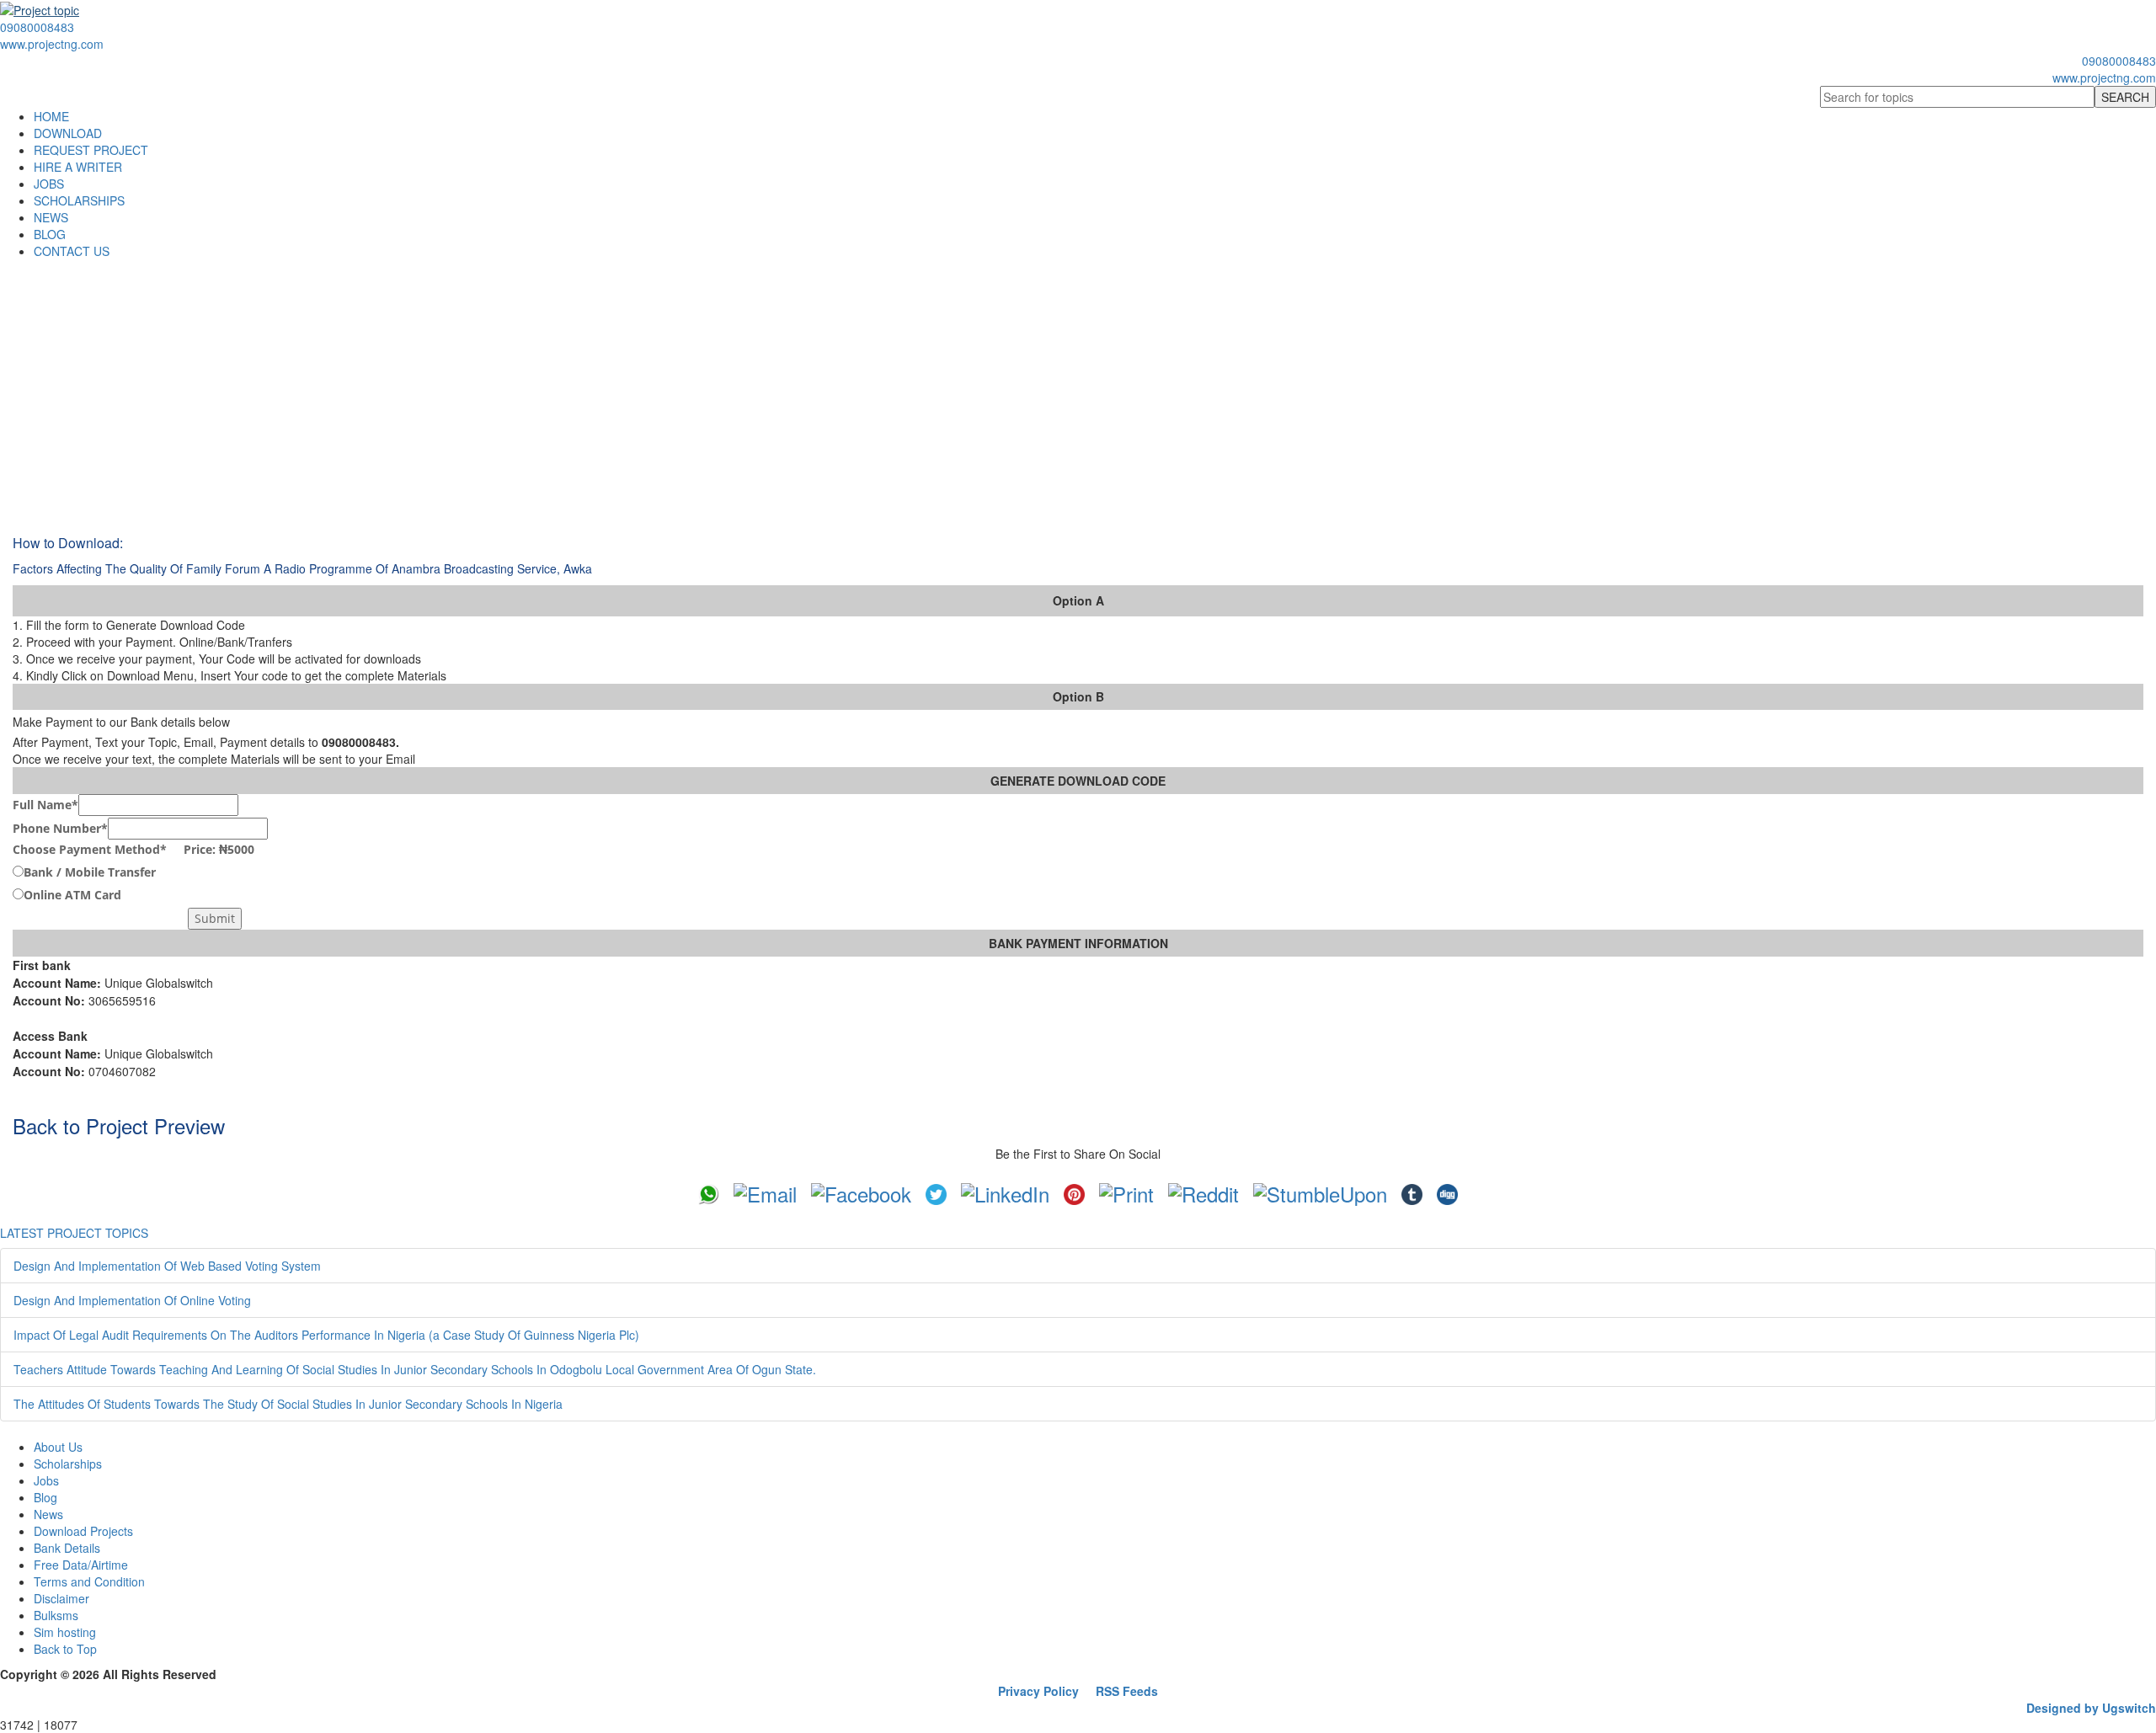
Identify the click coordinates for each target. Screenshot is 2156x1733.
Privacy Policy (1038, 1691)
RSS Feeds (1127, 1691)
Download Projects (83, 1531)
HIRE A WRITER (78, 167)
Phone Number (60, 828)
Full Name (45, 805)
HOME (51, 116)
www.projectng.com (52, 44)
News (48, 1514)
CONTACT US (72, 251)
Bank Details (67, 1548)
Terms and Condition (89, 1581)
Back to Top (65, 1649)
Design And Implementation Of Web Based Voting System (167, 1266)
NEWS (51, 217)
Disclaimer (61, 1598)
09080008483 (37, 27)
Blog (45, 1497)
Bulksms (56, 1615)
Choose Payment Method (133, 849)
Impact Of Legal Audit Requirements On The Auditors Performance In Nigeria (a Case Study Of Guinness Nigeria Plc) (326, 1335)
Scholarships (68, 1464)
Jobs (46, 1480)
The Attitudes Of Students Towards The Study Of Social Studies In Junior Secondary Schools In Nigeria (288, 1404)
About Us (58, 1447)
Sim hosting (65, 1632)
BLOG (50, 234)
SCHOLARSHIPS (79, 200)
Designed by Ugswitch (2091, 1708)
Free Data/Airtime (81, 1565)
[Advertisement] (1078, 386)
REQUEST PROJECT (91, 150)
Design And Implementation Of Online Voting (132, 1300)
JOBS (49, 184)
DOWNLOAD (68, 133)
